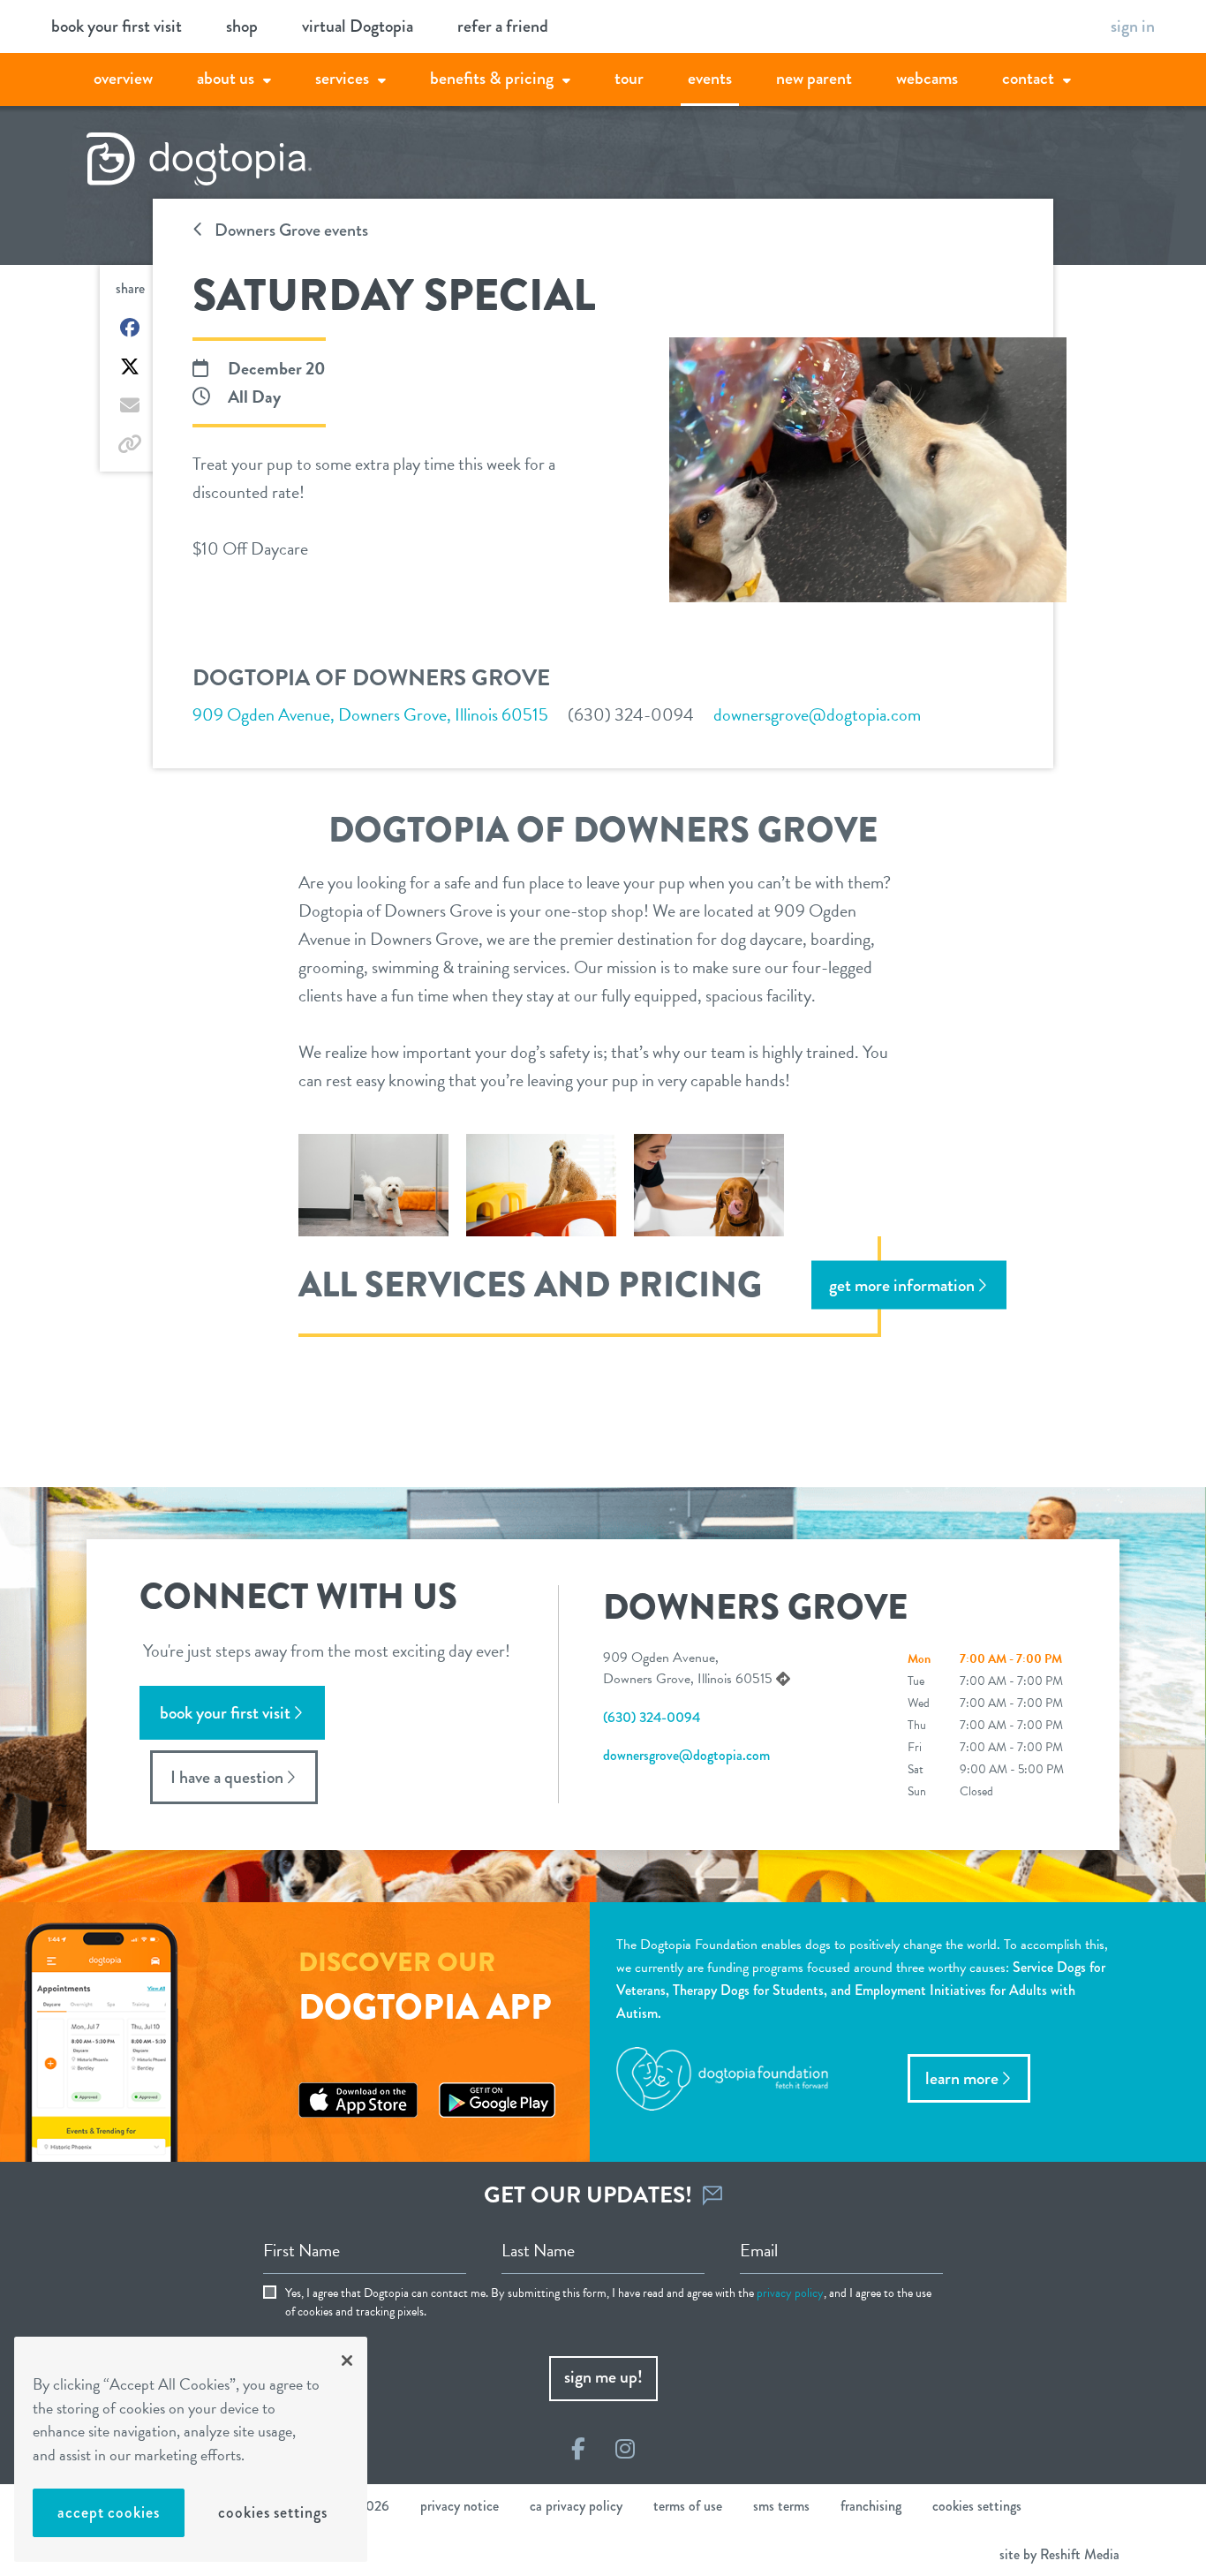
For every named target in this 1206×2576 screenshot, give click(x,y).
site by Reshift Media (1059, 2554)
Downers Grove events (290, 230)
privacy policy (790, 2293)
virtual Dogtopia (358, 26)
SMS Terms (781, 2506)
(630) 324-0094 (631, 714)
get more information (902, 1284)
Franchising (871, 2506)
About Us (226, 78)
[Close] (347, 2361)
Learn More (962, 2078)
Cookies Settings (272, 2512)
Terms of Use (688, 2506)
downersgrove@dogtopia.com (817, 714)
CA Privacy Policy (576, 2506)
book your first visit (117, 26)
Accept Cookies (109, 2512)
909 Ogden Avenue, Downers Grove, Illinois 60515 (370, 714)
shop (242, 26)
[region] (191, 2449)
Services (342, 78)
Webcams (927, 78)
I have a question (227, 1777)
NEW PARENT (814, 78)
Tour (629, 78)
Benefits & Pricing (492, 78)
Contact (1028, 78)
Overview (123, 78)
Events (710, 78)
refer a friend (503, 26)
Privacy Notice (460, 2506)
